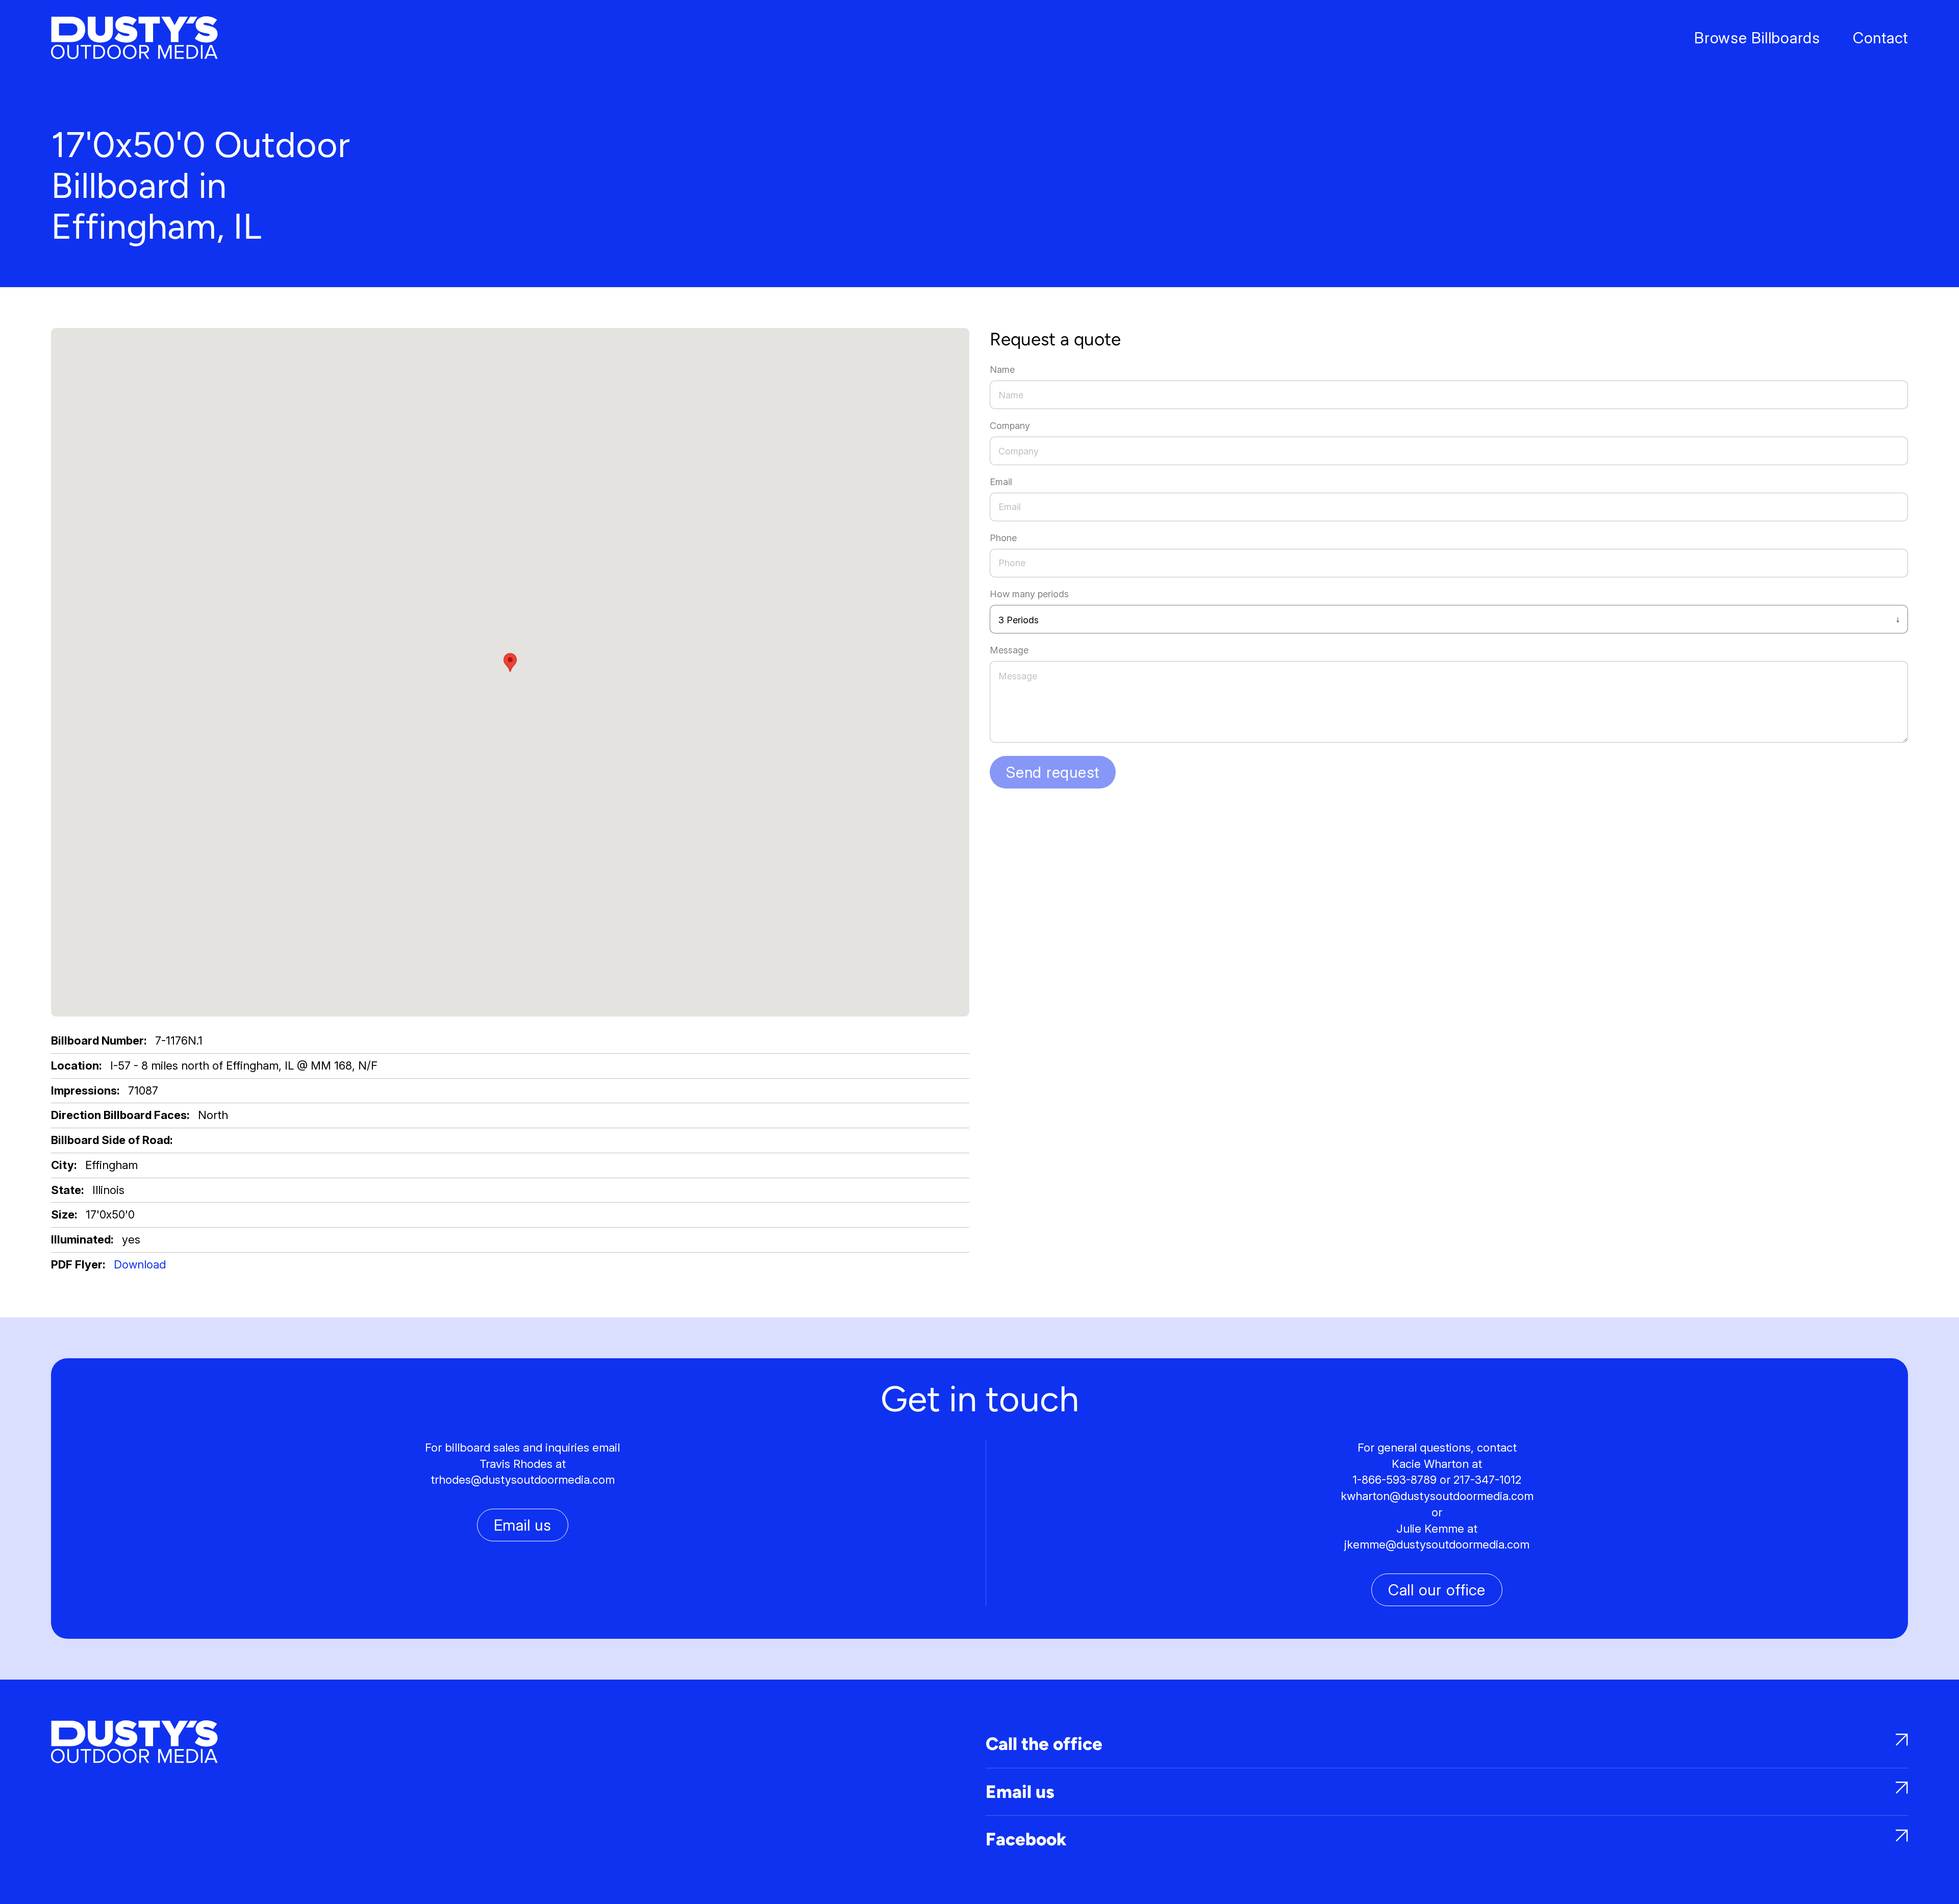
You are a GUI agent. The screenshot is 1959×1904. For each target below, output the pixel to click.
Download (140, 1264)
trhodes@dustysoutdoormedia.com (523, 1480)
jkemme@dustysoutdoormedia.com (1437, 1544)
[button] (510, 663)
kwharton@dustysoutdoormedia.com (1437, 1496)
